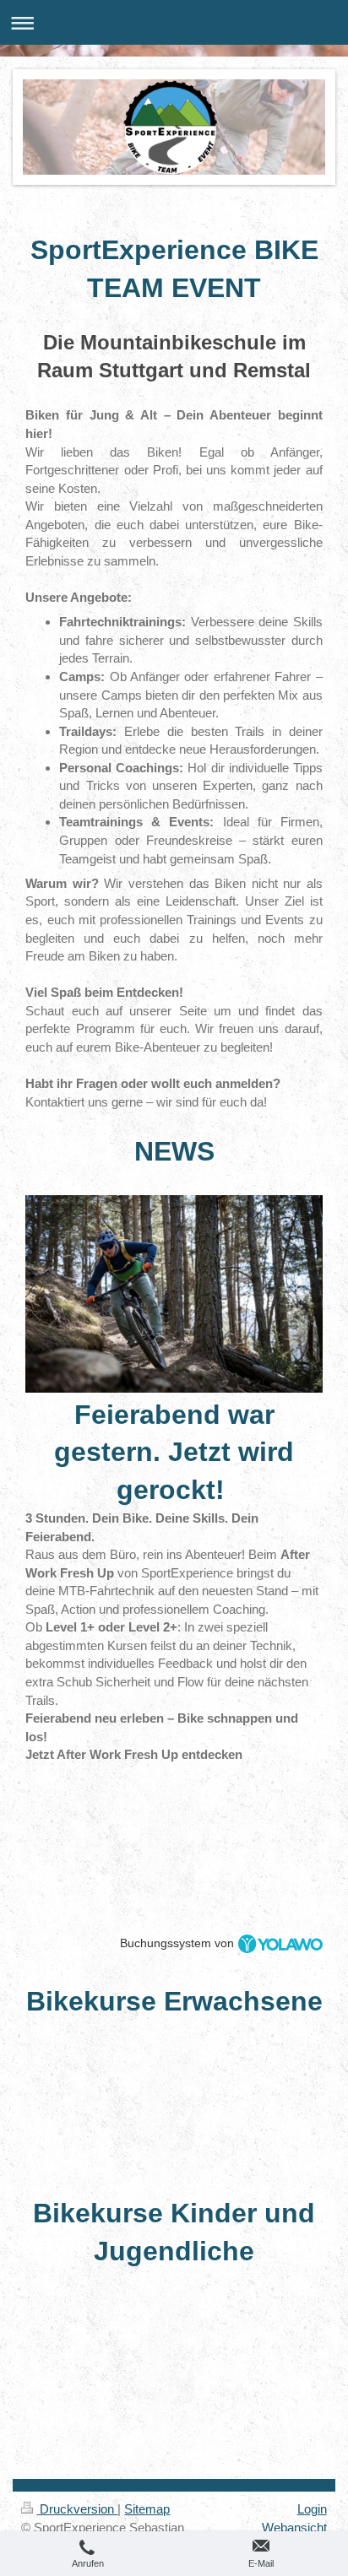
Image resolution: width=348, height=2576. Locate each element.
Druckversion (77, 2509)
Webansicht (294, 2527)
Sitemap (147, 2509)
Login (312, 2509)
